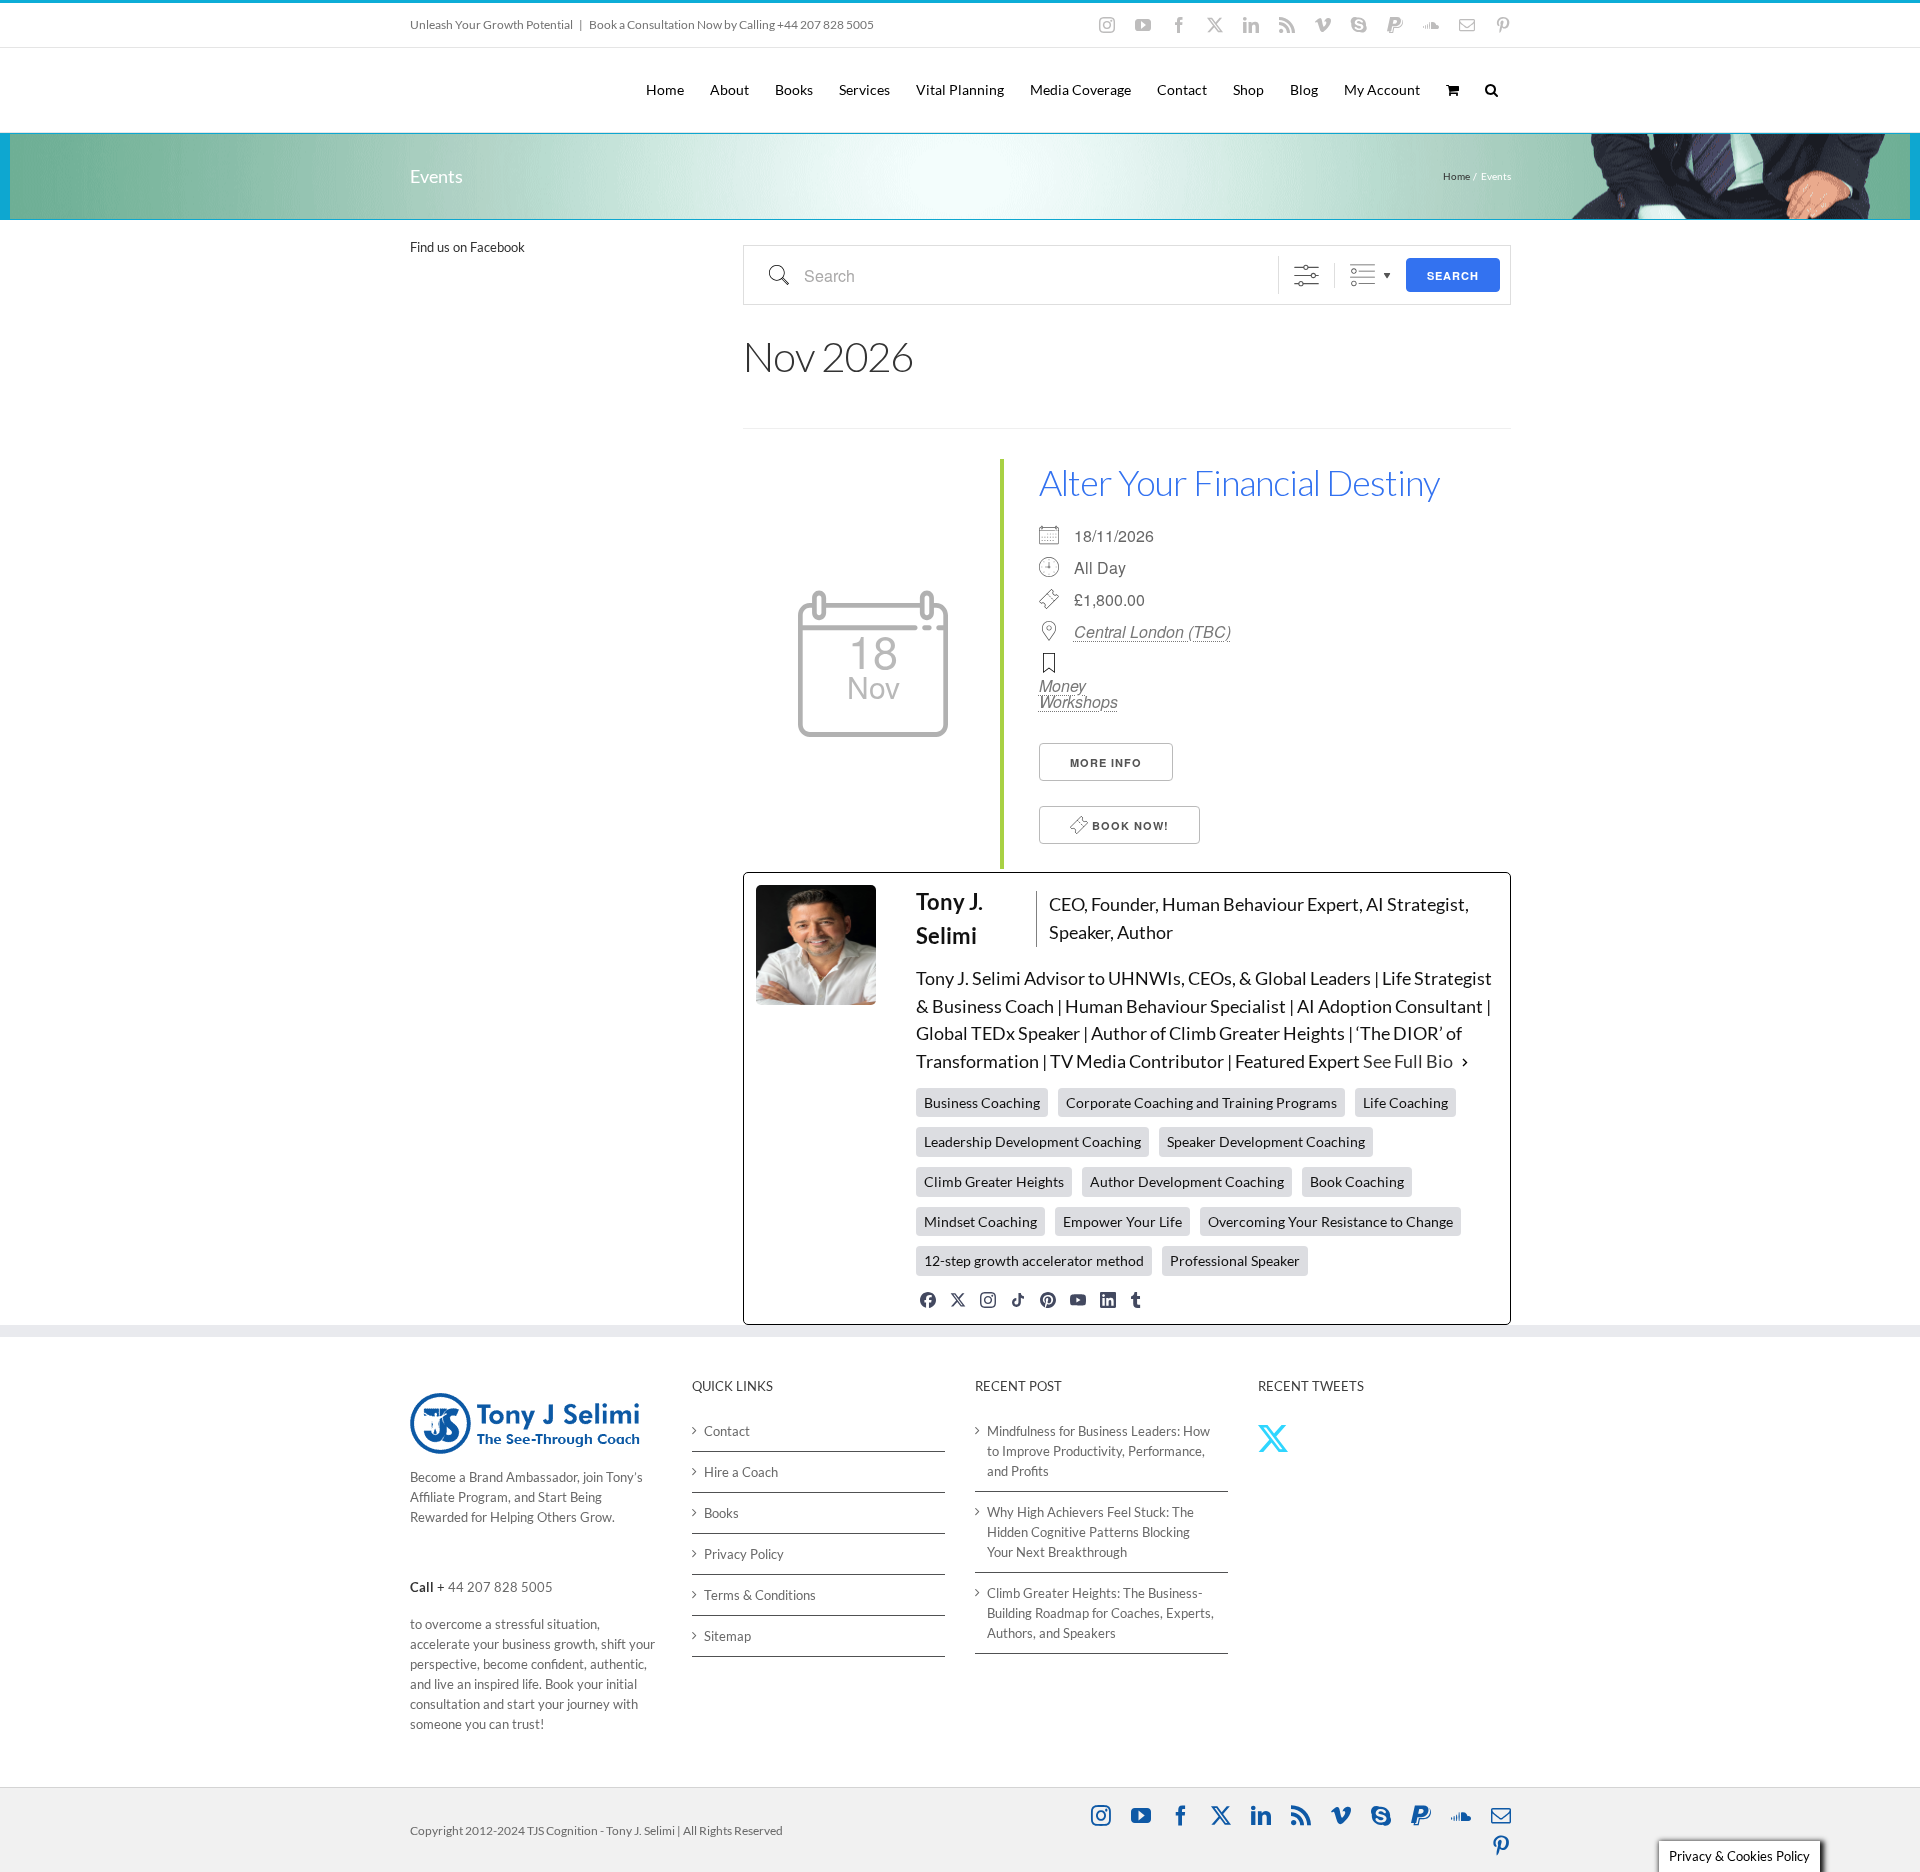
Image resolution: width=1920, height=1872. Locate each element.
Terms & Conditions (760, 1595)
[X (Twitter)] (958, 1300)
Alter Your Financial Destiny (1239, 482)
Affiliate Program (459, 1497)
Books (721, 1513)
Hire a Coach (741, 1472)
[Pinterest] (1048, 1300)
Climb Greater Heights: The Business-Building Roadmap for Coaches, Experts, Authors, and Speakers (1100, 1613)
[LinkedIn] (1108, 1300)
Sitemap (727, 1636)
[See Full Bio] (1465, 1062)
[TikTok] (1018, 1300)
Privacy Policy (744, 1554)
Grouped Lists (1362, 275)
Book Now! (1128, 825)
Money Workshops (1078, 693)
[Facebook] (928, 1300)
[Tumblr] (1136, 1300)
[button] (1491, 90)
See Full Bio (1408, 1061)
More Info (1106, 762)
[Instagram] (988, 1300)
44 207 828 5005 (500, 1587)
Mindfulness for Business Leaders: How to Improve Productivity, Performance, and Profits (1098, 1451)
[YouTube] (1078, 1300)
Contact (727, 1431)
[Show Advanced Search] (1306, 275)
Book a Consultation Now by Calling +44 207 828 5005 (731, 24)
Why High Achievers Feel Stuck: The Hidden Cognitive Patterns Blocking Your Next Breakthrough (1090, 1532)
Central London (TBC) (1152, 632)
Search (1453, 275)
